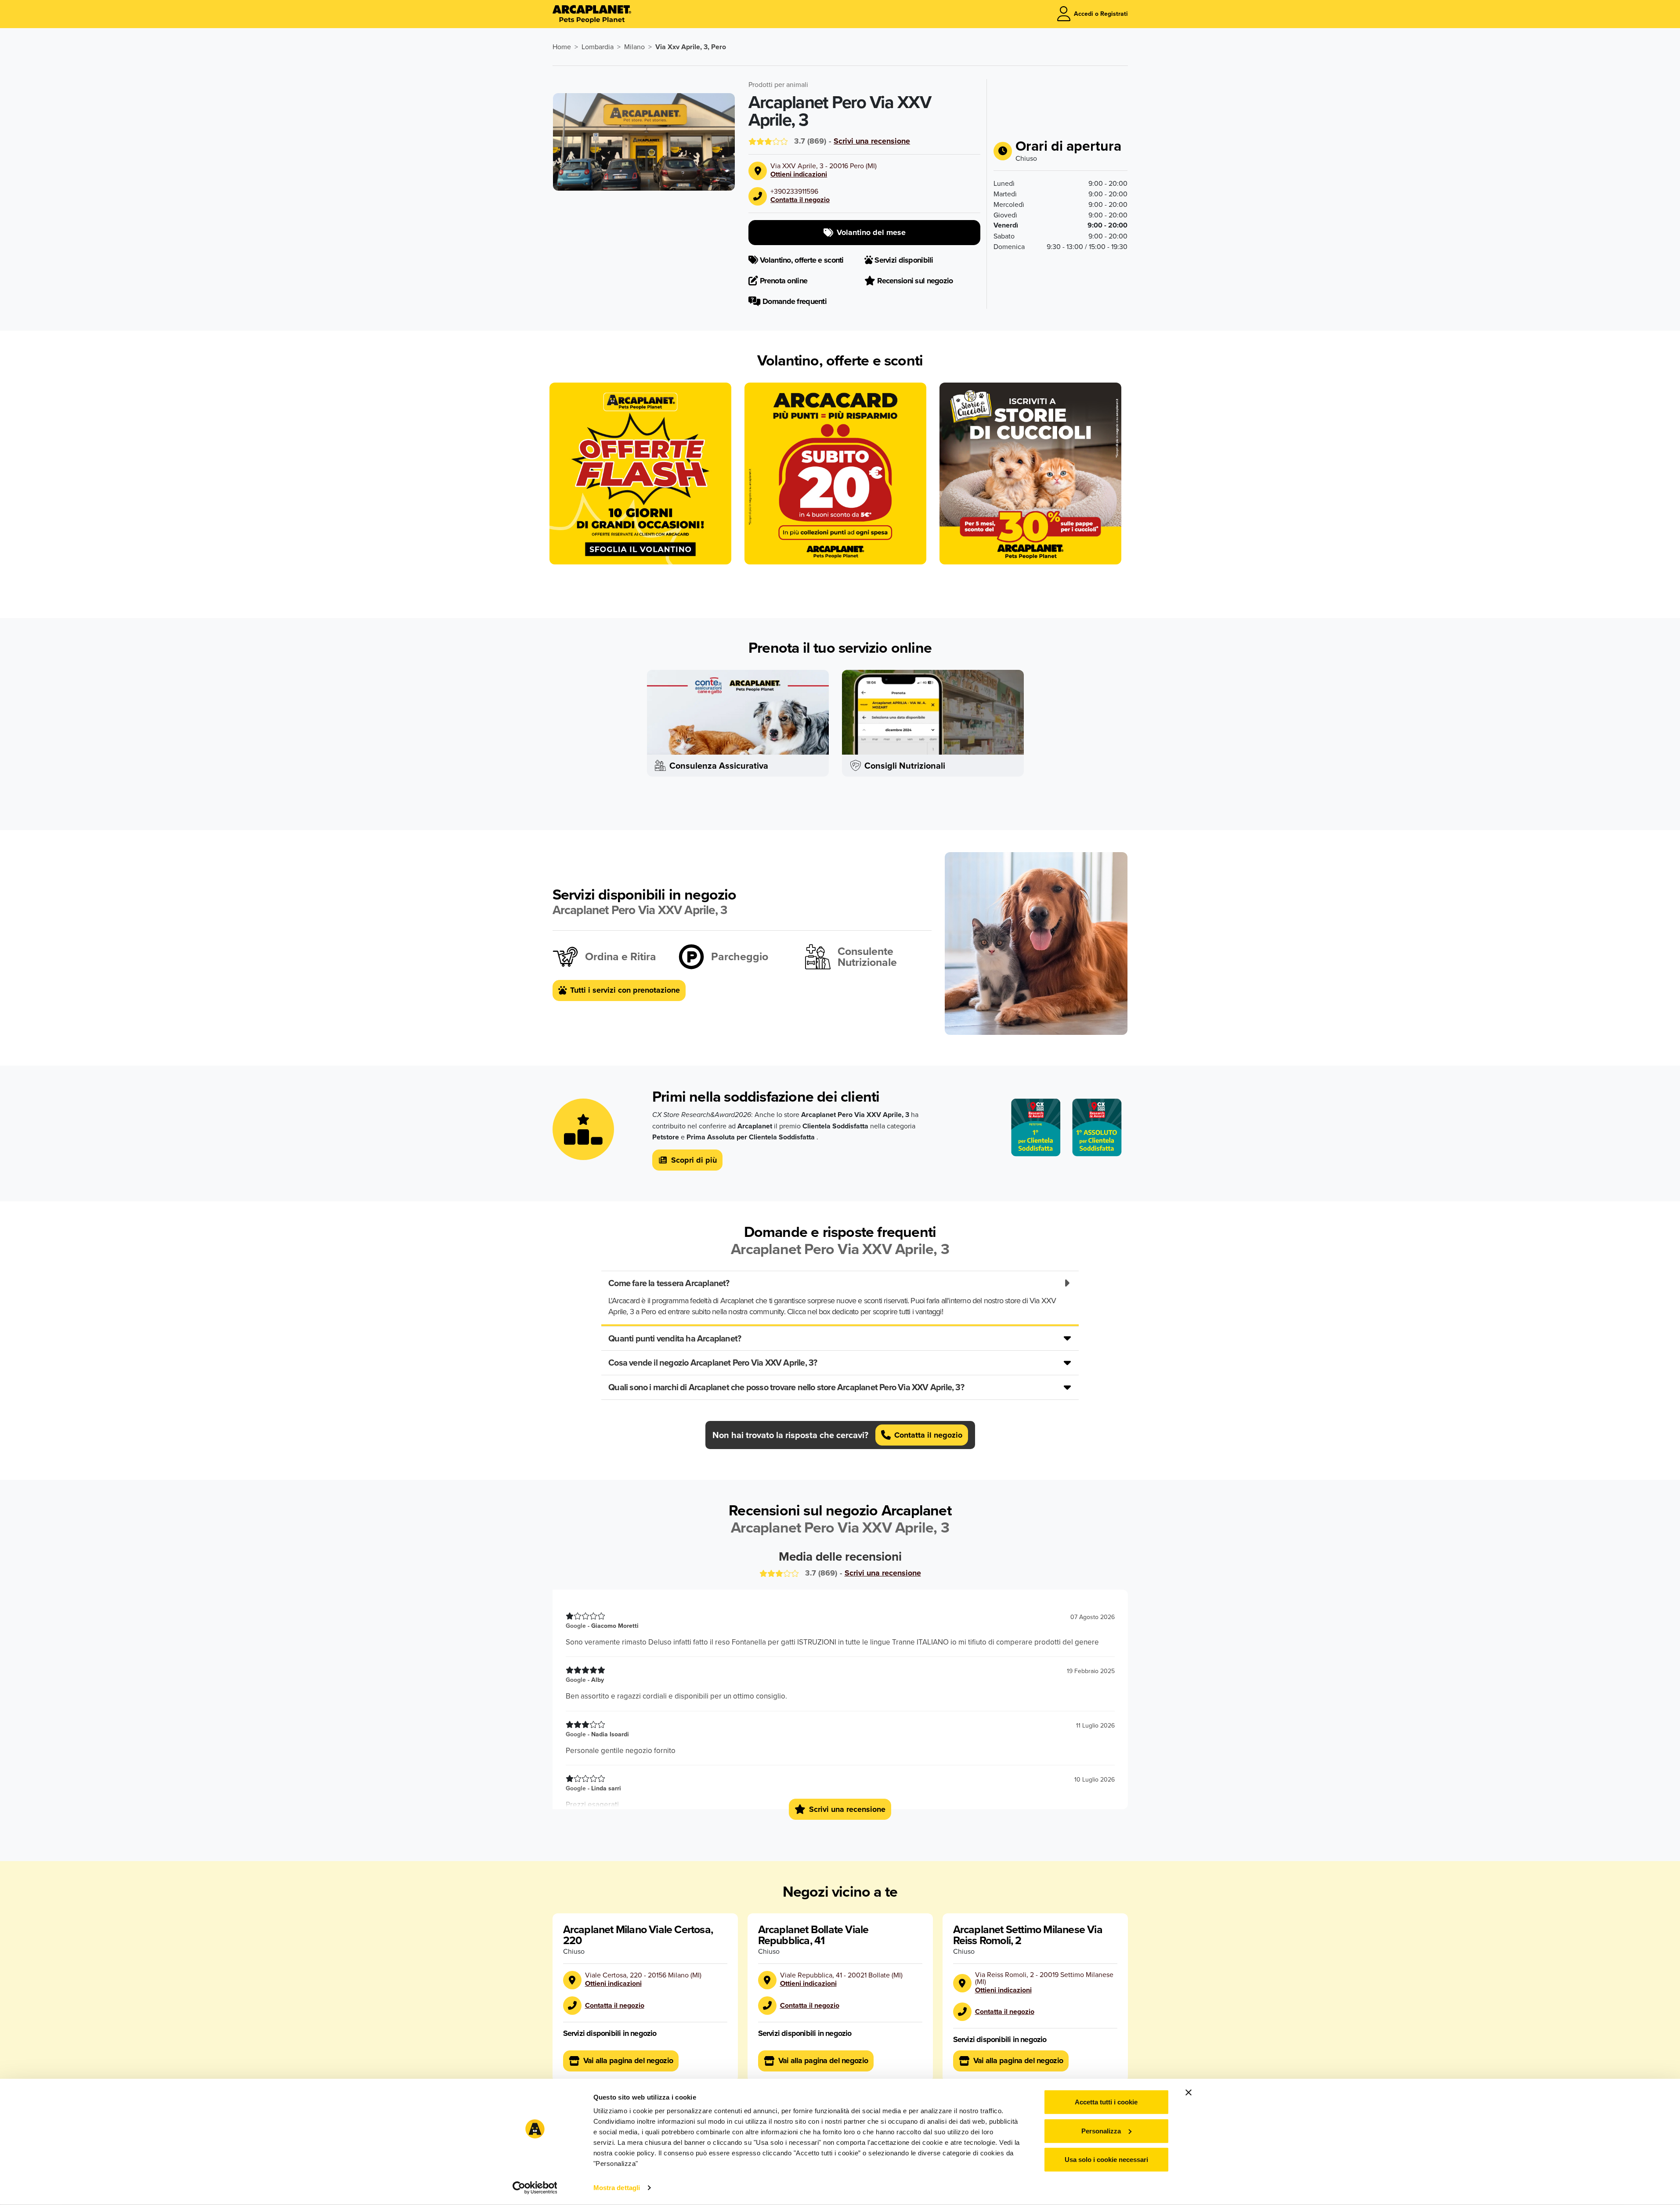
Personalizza (1101, 2131)
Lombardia (598, 47)
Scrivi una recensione (872, 141)
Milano (634, 47)
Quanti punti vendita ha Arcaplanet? (675, 1338)
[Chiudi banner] (1189, 2093)
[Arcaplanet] (592, 14)
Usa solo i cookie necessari (1106, 2160)
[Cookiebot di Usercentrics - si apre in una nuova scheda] (535, 2188)
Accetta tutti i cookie (1106, 2102)
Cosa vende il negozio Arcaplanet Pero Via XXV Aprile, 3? (713, 1362)
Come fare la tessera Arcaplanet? (669, 1283)
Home (562, 47)
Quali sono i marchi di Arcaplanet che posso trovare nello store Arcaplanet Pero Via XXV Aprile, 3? (786, 1387)
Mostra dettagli (617, 2188)
